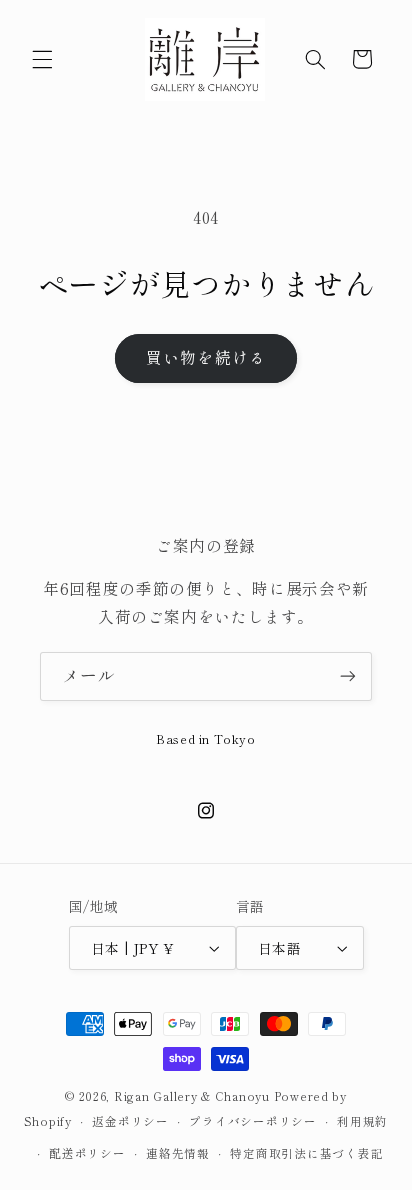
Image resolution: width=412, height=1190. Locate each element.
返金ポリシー (130, 1121)
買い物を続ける (205, 357)
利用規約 (362, 1121)
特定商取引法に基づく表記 (306, 1153)
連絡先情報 (178, 1153)
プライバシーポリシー (252, 1121)
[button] (42, 59)
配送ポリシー (87, 1153)
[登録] (348, 676)
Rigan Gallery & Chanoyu (192, 1096)
